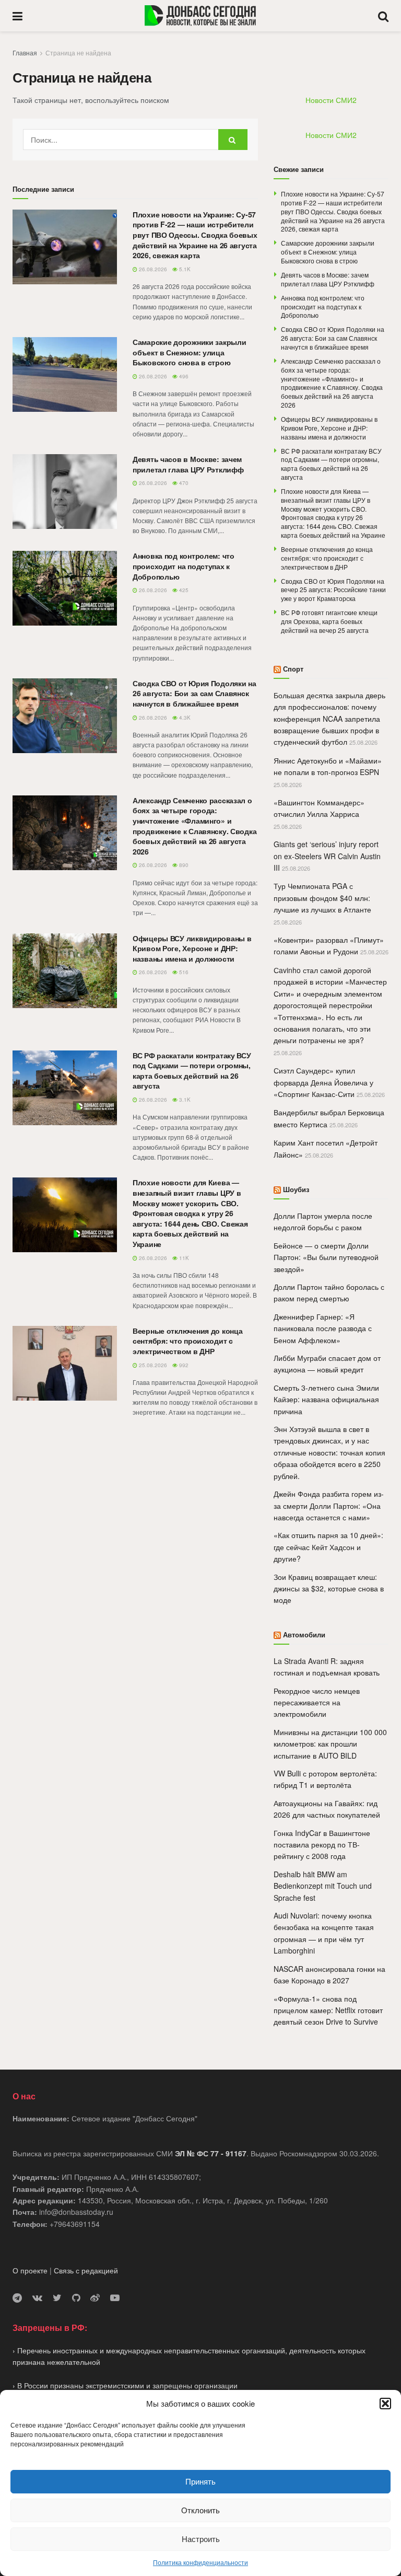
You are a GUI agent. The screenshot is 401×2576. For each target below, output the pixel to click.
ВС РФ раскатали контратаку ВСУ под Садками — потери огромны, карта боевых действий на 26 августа (192, 1071)
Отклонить (200, 2510)
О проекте (30, 2270)
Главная (25, 53)
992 (183, 1365)
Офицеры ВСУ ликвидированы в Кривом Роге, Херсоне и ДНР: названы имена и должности (192, 948)
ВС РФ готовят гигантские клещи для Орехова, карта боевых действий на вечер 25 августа (329, 621)
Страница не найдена (78, 53)
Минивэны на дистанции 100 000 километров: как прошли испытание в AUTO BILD (330, 1744)
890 (183, 865)
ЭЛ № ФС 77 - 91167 (211, 2153)
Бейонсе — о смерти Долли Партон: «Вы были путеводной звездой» (326, 1257)
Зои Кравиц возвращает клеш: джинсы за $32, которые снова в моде (329, 1589)
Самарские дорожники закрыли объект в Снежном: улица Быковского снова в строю (189, 352)
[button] (385, 2404)
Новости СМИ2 (331, 100)
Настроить (201, 2539)
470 (183, 483)
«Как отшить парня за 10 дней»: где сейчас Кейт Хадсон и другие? (328, 1547)
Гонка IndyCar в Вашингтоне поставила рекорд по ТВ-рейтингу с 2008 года (322, 1845)
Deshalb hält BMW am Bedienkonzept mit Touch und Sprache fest (323, 1886)
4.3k (184, 718)
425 (183, 590)
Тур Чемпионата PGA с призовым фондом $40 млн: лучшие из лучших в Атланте (322, 898)
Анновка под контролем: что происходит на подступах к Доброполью (184, 566)
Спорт (293, 669)
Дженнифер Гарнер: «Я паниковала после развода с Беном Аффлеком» (323, 1328)
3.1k (184, 1100)
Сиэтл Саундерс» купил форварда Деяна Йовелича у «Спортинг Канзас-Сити (323, 1082)
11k (183, 1258)
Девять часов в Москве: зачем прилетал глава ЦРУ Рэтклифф (188, 464)
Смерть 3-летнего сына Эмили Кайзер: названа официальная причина (326, 1399)
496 (183, 376)
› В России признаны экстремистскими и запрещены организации (125, 2385)
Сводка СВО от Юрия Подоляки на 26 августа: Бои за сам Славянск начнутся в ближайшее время (194, 693)
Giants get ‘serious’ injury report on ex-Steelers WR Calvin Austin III (327, 856)
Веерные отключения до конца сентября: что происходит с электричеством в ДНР (187, 1341)
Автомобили (304, 1634)
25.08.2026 (152, 1365)
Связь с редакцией (86, 2270)
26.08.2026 (152, 269)
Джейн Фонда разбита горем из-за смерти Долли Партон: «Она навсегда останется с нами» (329, 1505)
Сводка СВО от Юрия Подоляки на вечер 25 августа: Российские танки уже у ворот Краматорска (333, 590)
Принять (200, 2481)
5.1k (184, 269)
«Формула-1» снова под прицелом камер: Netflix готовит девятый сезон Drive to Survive (328, 2010)
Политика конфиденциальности (200, 2562)
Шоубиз (296, 1189)
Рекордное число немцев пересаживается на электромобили (317, 1702)
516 (183, 972)
